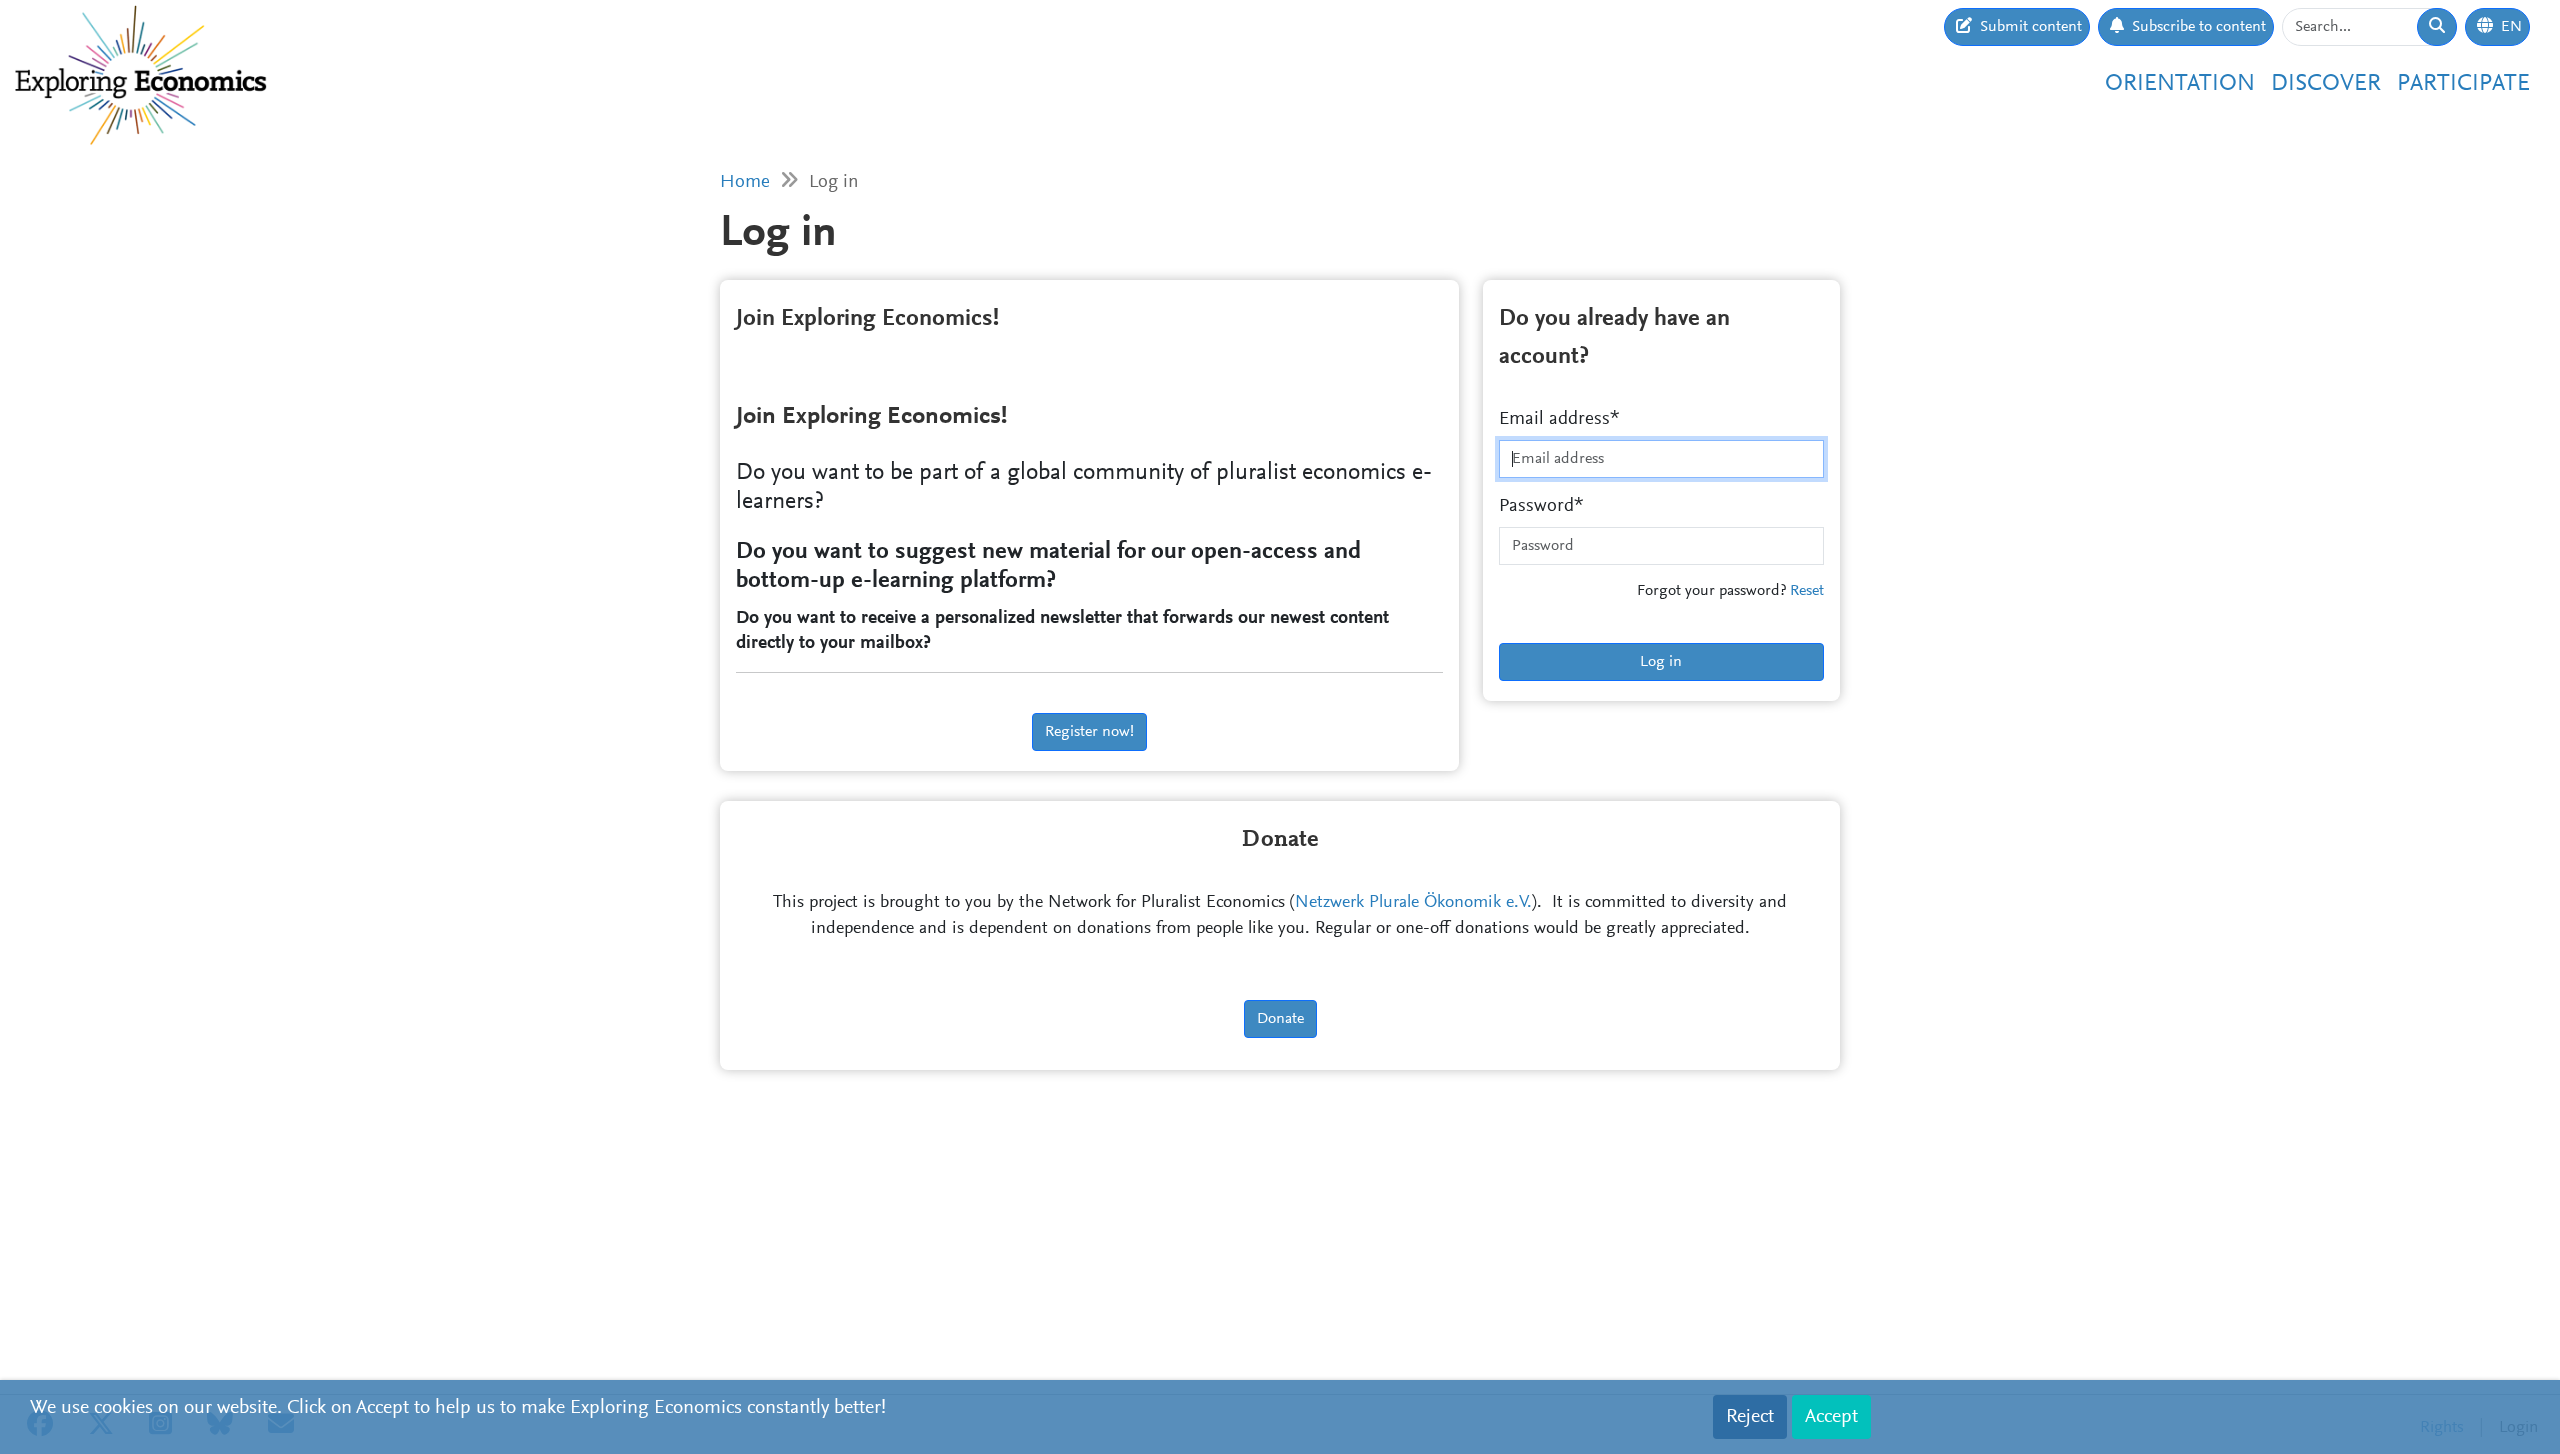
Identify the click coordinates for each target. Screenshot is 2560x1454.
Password (1536, 506)
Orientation (2180, 84)
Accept (1831, 1417)
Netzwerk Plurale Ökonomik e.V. (1413, 903)
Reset (1807, 591)
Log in (1661, 662)
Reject (1750, 1417)
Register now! (1089, 732)
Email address (1554, 419)
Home (745, 182)
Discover (2326, 84)
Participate (2463, 84)
